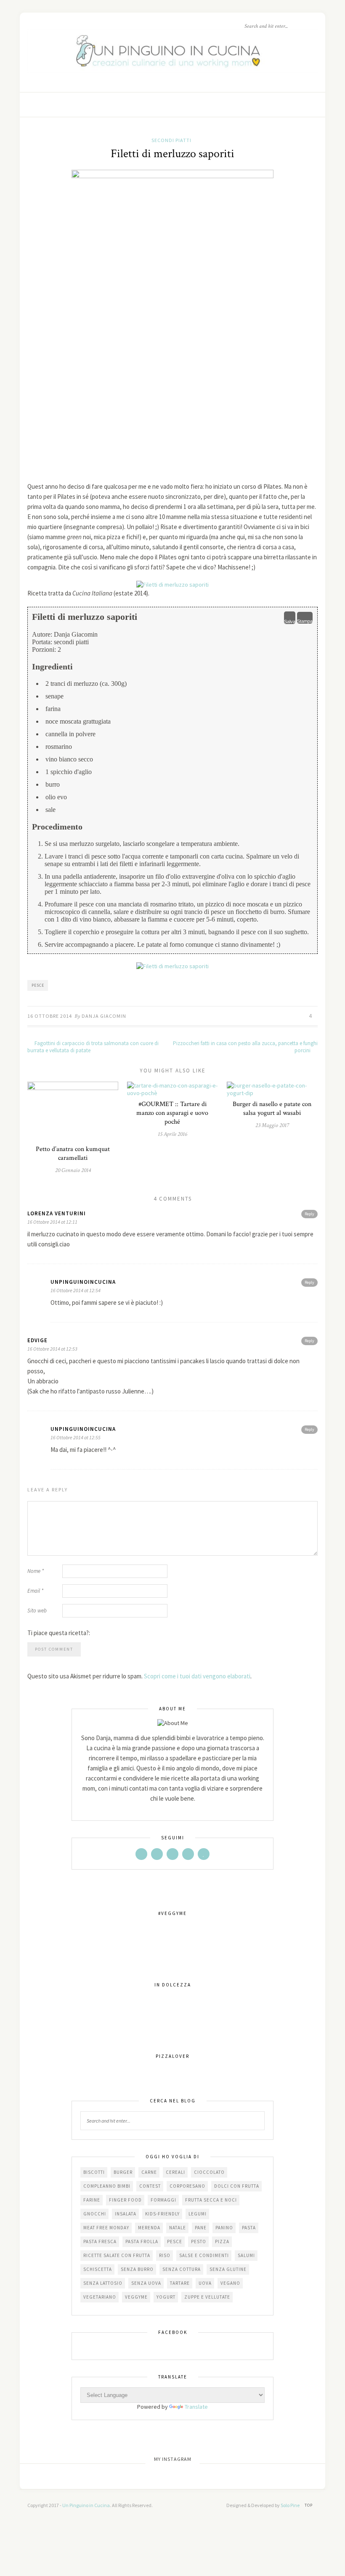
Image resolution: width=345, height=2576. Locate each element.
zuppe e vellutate (207, 2297)
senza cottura (182, 2269)
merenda (149, 2228)
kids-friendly (162, 2214)
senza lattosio (103, 2283)
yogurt (166, 2297)
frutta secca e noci (211, 2200)
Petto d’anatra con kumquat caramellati (73, 1154)
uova (205, 2283)
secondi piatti (171, 140)
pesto (199, 2241)
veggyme (136, 2297)
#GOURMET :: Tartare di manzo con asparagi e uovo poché (172, 1113)
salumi (246, 2255)
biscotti (94, 2172)
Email (35, 1591)
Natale (178, 2228)
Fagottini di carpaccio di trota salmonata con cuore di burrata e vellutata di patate (93, 1047)
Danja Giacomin (104, 1016)
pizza (222, 2241)
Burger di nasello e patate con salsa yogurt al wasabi (272, 1109)
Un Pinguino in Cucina (86, 2505)
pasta (249, 2228)
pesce (38, 985)
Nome (36, 1571)
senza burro (137, 2269)
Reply (309, 1214)
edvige (37, 1340)
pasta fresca (100, 2241)
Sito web (37, 1611)
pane (201, 2228)
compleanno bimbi (107, 2186)
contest (150, 2186)
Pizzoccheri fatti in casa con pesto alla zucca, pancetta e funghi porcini (245, 1047)
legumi (198, 2214)
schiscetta (98, 2269)
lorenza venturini (57, 1213)
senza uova (146, 2283)
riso (165, 2255)
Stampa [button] (305, 621)
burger (123, 2172)
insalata (126, 2214)
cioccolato (209, 2172)
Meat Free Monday (106, 2228)
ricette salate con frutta (117, 2255)
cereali (175, 2172)
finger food (125, 2200)
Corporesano (187, 2186)
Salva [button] (290, 622)
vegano (230, 2283)
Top (309, 2505)
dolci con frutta (237, 2186)
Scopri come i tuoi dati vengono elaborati (197, 1676)
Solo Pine (290, 2505)
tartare (180, 2283)
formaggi (163, 2200)
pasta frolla (142, 2241)
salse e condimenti (204, 2255)
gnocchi (95, 2214)
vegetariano (100, 2297)
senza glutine (228, 2269)
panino (224, 2228)
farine (92, 2200)
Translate (196, 2407)
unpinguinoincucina (83, 1282)
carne (149, 2172)
